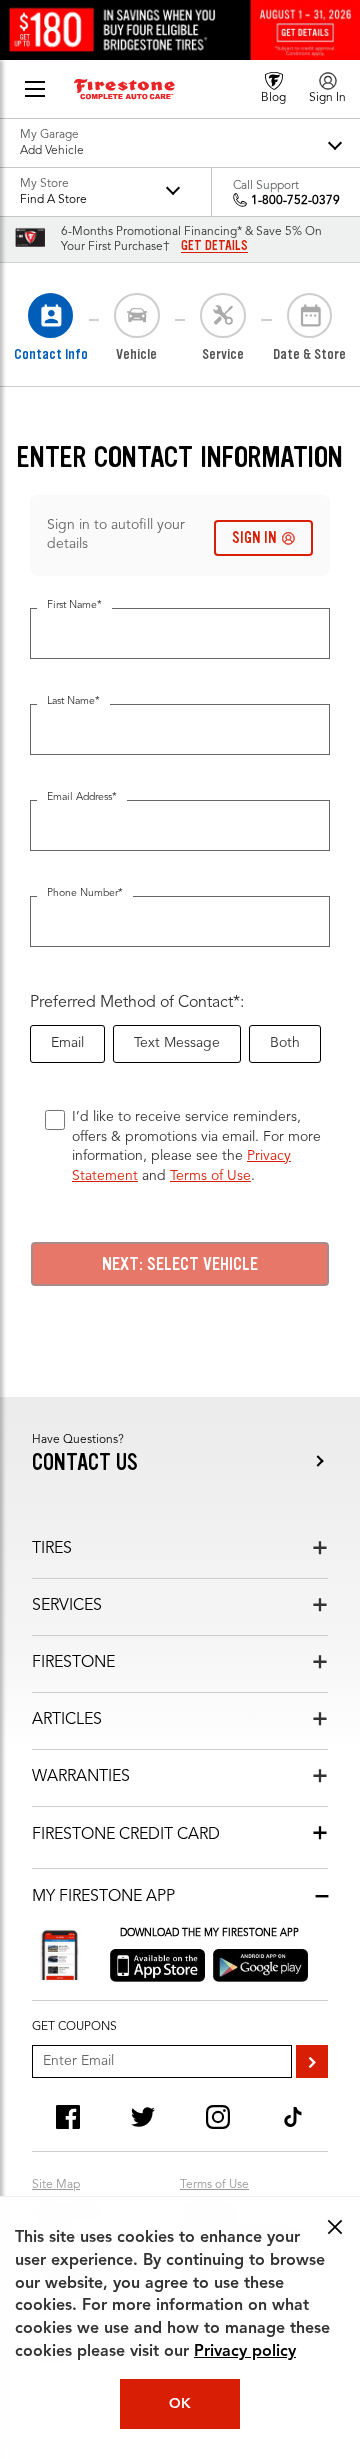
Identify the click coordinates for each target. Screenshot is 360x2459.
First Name (74, 605)
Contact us (85, 1462)
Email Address (82, 797)
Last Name (73, 701)
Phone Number (85, 893)
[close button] (335, 2227)
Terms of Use (210, 1176)
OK (180, 2404)
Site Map (56, 2185)
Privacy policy (245, 2352)
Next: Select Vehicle (180, 1264)
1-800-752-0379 (295, 201)
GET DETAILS (214, 246)
